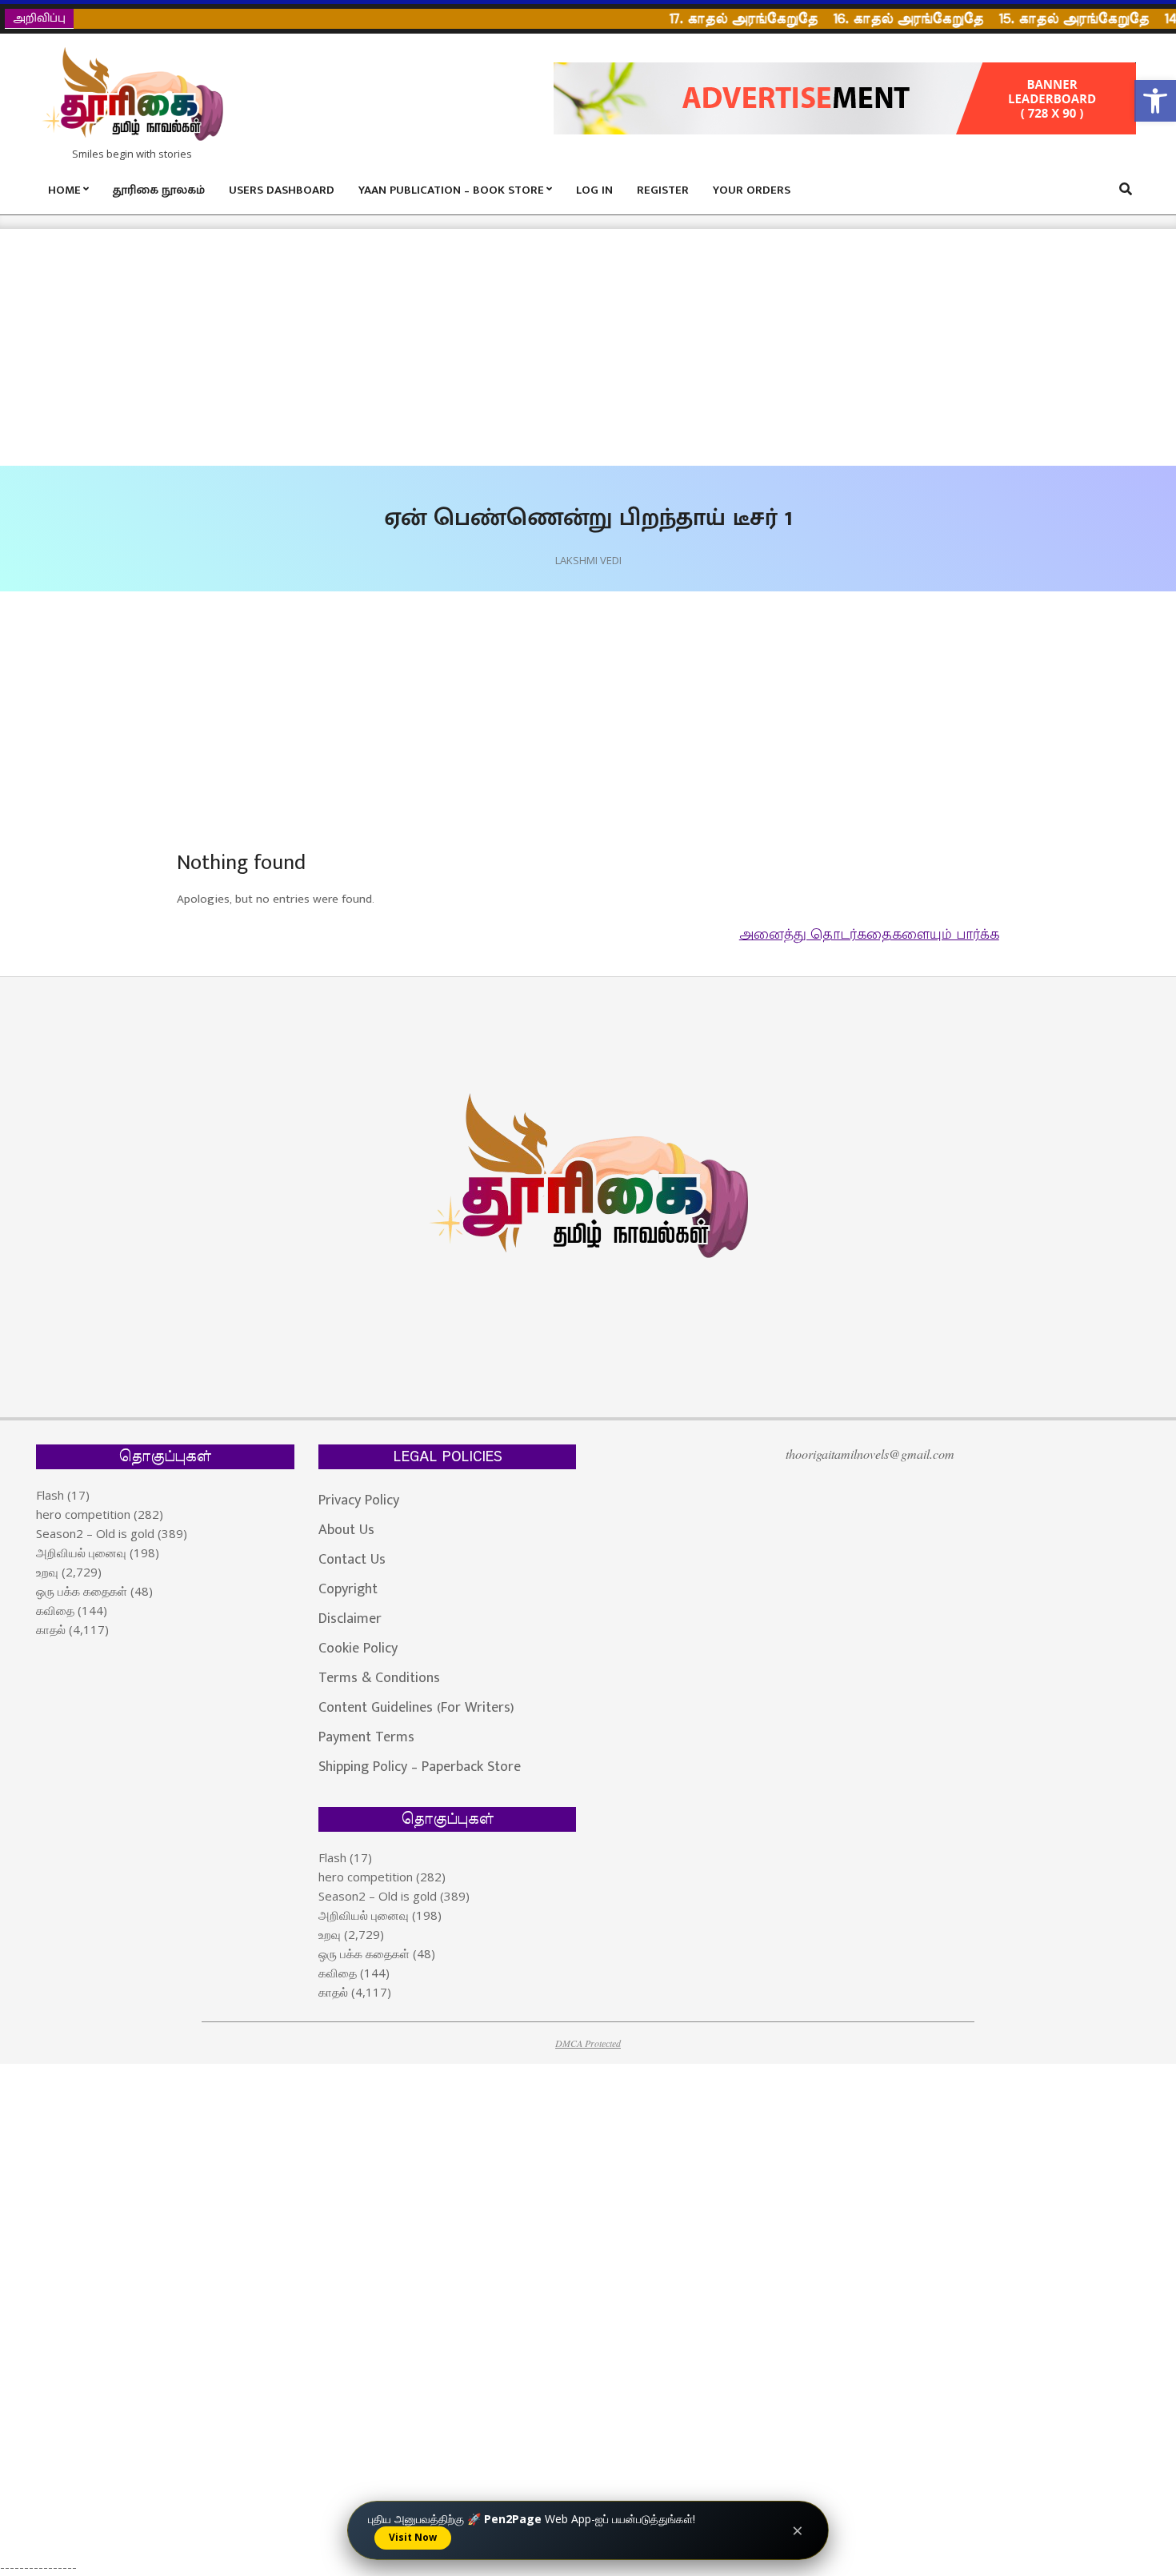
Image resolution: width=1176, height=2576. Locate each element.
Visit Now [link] (413, 2537)
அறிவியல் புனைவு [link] (81, 1552)
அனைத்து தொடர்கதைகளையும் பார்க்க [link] (869, 935)
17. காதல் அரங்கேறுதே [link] (716, 19)
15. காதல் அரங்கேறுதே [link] (1047, 19)
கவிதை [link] (55, 1610)
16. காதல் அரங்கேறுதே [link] (881, 19)
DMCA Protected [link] (588, 2043)
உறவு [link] (47, 1572)
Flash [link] (50, 1495)
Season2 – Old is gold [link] (95, 1533)
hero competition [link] (83, 1514)
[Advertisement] (480, 347)
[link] (1155, 101)
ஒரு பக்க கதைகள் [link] (82, 1591)
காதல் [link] (51, 1629)
